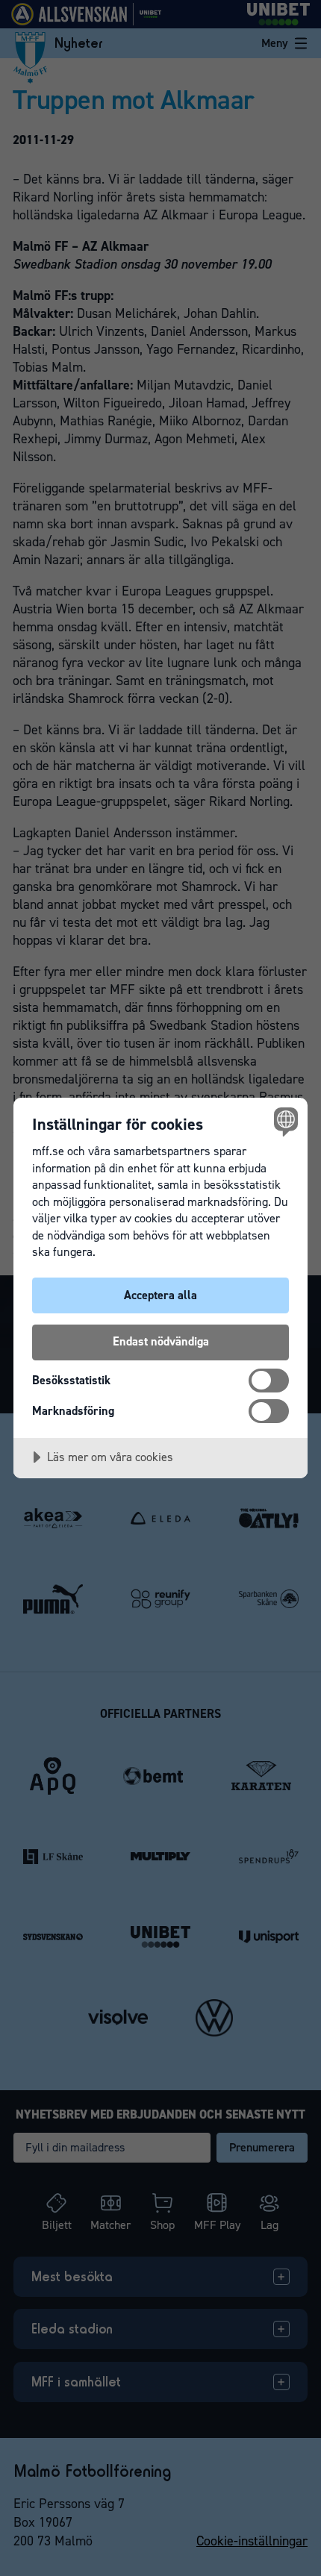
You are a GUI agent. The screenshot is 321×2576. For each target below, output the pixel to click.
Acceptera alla (160, 1295)
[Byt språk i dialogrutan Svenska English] (284, 1121)
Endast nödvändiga (161, 1341)
